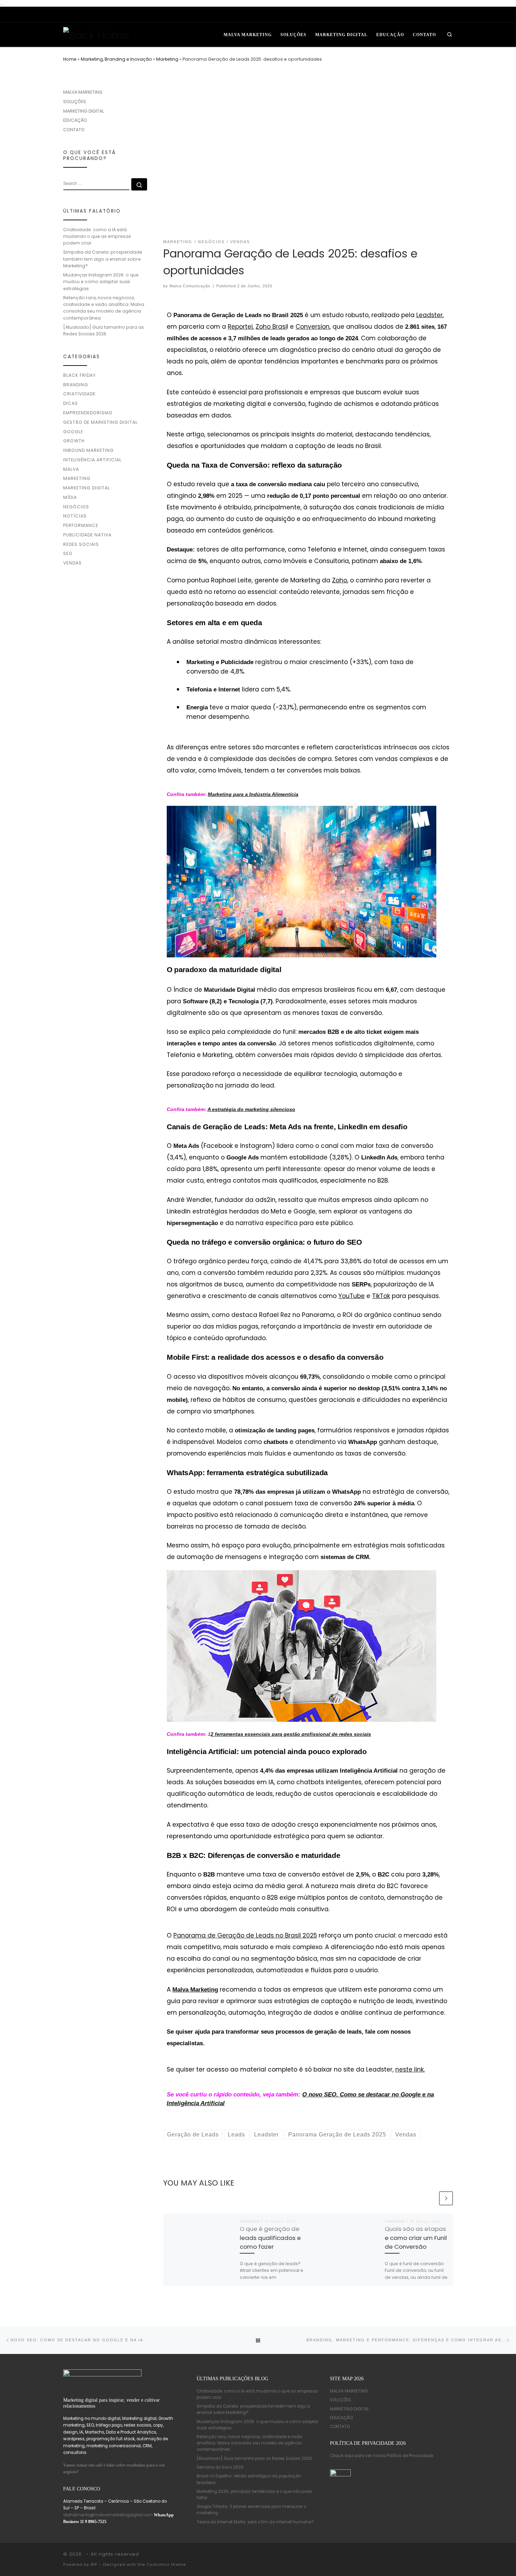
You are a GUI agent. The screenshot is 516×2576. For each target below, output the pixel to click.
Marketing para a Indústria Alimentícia (253, 794)
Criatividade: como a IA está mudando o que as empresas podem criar (97, 236)
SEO (68, 553)
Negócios (76, 507)
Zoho (340, 580)
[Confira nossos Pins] (408, 15)
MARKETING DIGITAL (84, 111)
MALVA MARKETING (83, 92)
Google (73, 432)
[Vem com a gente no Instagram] (395, 15)
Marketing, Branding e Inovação (116, 59)
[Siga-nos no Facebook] (422, 15)
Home (70, 59)
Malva (71, 469)
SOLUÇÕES (75, 102)
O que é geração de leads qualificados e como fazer (270, 2237)
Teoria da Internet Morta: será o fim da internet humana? (255, 2522)
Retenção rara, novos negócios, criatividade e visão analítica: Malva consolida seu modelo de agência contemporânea (104, 308)
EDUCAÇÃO (75, 120)
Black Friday (80, 375)
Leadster (429, 315)
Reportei (240, 327)
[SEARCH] (96, 184)
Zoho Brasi (271, 327)
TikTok (381, 1296)
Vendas (72, 563)
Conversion (313, 327)
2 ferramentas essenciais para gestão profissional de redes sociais (291, 1734)
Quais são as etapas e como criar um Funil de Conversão (416, 2237)
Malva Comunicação (190, 286)
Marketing (167, 59)
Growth (74, 441)
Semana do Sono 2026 (220, 2467)
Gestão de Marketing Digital (100, 422)
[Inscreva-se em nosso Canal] (435, 15)
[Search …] (139, 184)
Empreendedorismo (88, 413)
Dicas (71, 403)
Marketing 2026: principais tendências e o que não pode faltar (254, 2495)
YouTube (352, 1296)
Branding (76, 385)
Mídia (70, 497)
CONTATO (74, 130)
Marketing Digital (87, 488)
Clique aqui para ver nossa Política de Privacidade (382, 2456)
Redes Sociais (81, 544)
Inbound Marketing (88, 450)
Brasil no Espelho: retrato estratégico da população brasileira (249, 2479)
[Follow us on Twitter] (449, 15)
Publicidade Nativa (87, 535)
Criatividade (79, 394)
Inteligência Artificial (92, 460)
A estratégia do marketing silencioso (251, 1109)
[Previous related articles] (431, 2198)
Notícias (75, 516)
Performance (81, 525)
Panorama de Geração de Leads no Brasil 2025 (245, 1935)
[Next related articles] (446, 2198)
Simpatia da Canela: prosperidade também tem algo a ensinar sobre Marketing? (103, 259)
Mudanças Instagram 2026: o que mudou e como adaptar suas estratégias (101, 282)
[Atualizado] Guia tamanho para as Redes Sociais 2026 (104, 330)
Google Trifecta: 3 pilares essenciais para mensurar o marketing (251, 2510)
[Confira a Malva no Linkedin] (381, 15)
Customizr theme (166, 2564)
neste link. (410, 2069)
